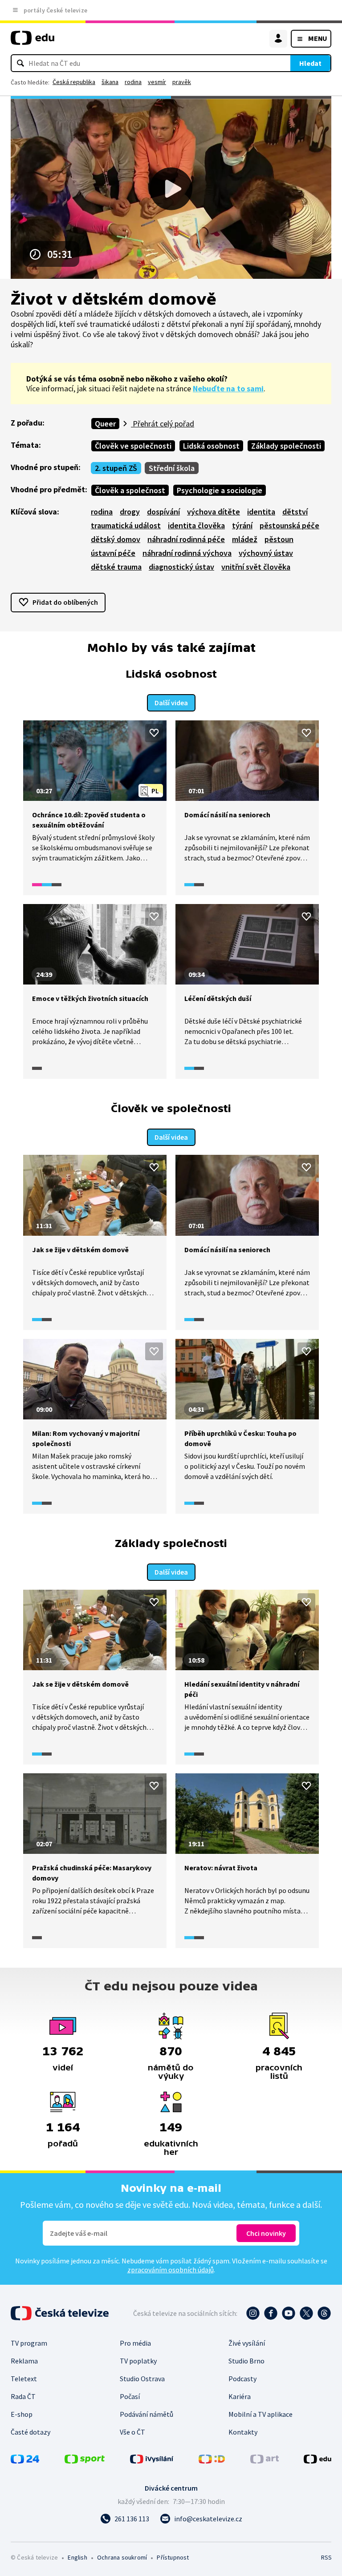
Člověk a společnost (130, 490)
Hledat (310, 63)
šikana (110, 82)
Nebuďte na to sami (228, 388)
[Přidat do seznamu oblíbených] (154, 733)
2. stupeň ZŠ (116, 468)
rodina (133, 82)
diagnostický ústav (181, 567)
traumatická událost (126, 525)
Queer (105, 424)
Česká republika (74, 82)
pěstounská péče (289, 525)
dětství (295, 512)
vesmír (157, 82)
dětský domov (116, 539)
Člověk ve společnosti (133, 446)
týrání (242, 525)
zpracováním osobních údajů (171, 2270)
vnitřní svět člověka (256, 567)
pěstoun (279, 539)
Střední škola (172, 468)
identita (261, 512)
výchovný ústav (266, 553)
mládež (245, 539)
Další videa (171, 703)
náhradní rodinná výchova (187, 553)
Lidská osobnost (211, 446)
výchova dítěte (214, 512)
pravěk (182, 82)
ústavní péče (113, 553)
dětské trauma (116, 567)
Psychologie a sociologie (220, 490)
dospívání (163, 512)
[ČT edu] (33, 42)
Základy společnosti (286, 446)
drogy (130, 512)
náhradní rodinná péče (186, 539)
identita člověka (196, 525)
